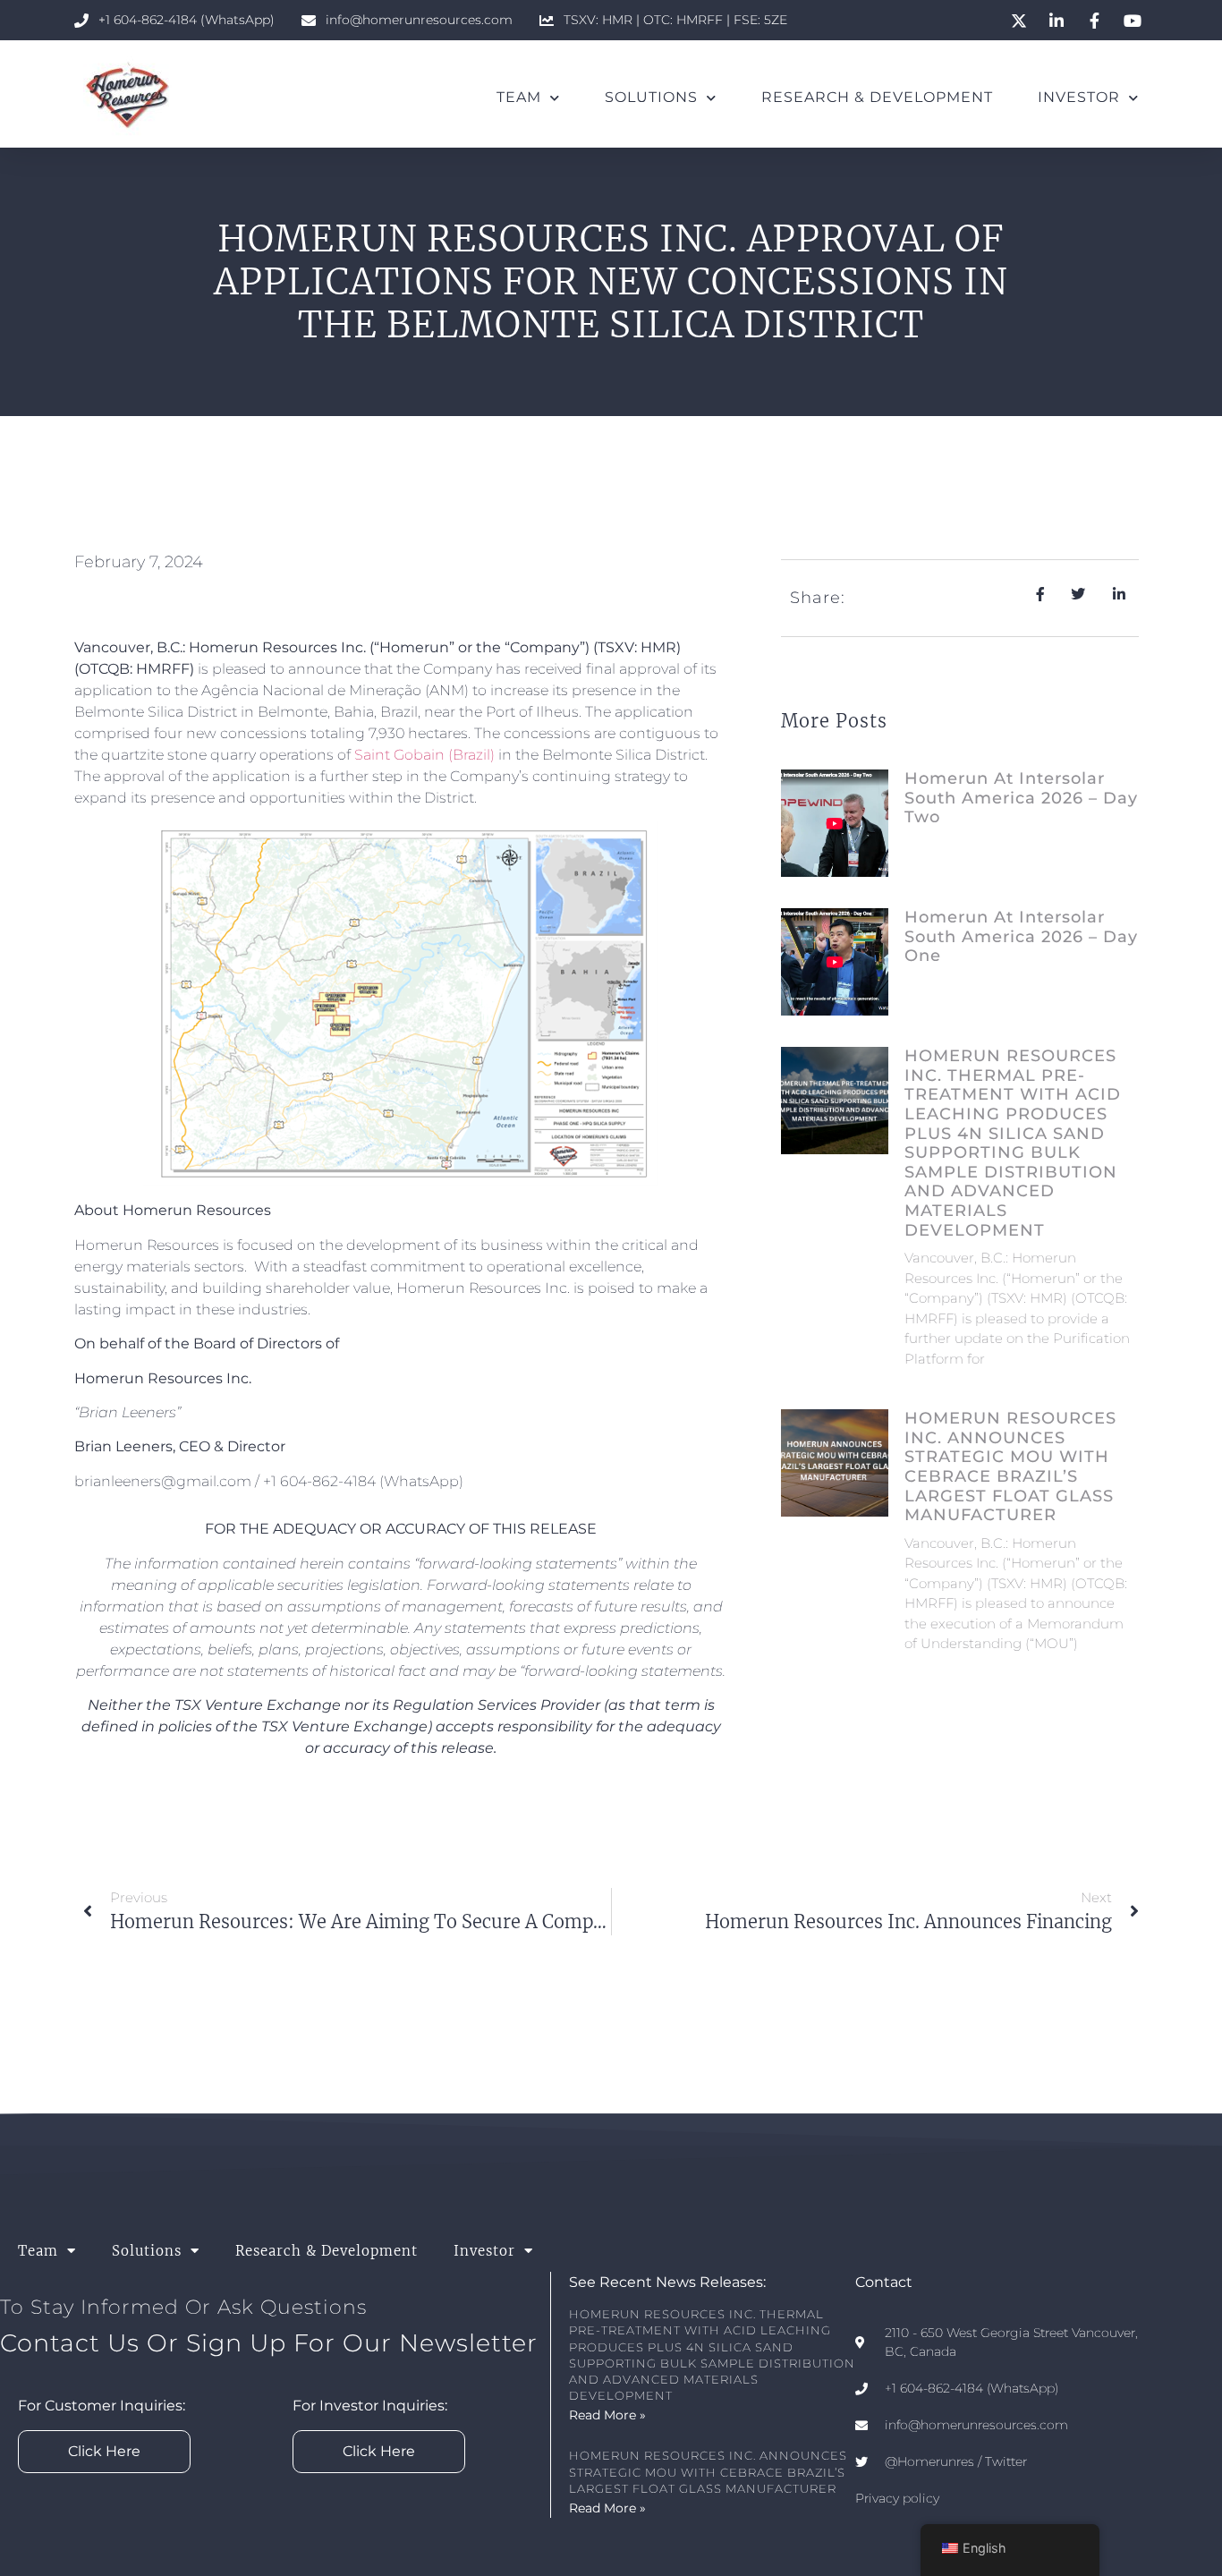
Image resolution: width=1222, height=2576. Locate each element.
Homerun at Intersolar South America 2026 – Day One (1021, 936)
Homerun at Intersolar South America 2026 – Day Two (1021, 798)
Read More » (607, 2415)
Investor (1079, 97)
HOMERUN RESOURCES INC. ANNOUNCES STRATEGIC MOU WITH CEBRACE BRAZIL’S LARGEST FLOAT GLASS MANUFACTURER (1010, 1467)
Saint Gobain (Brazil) (424, 755)
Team (519, 97)
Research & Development (877, 97)
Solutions (651, 97)
